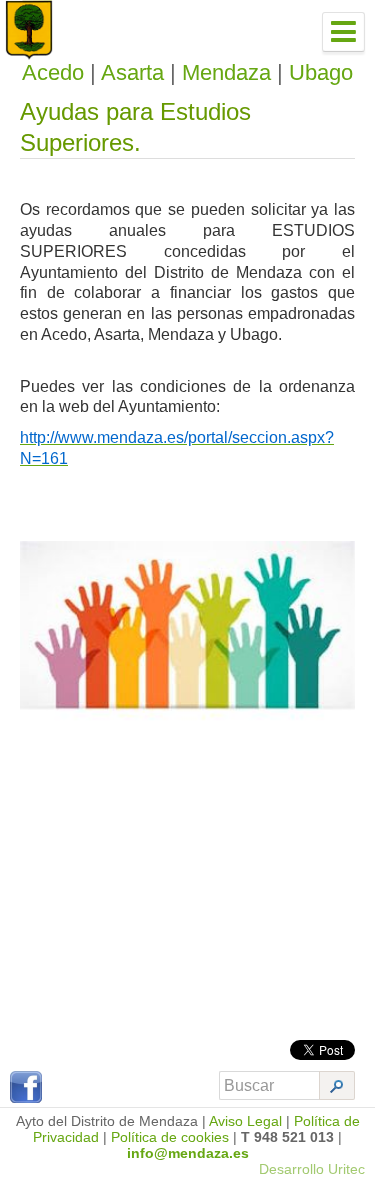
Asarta (132, 72)
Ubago (321, 72)
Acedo (53, 72)
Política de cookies (170, 1137)
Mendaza (226, 72)
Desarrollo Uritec (312, 1169)
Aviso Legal (245, 1121)
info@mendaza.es (188, 1153)
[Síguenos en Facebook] (26, 1097)
